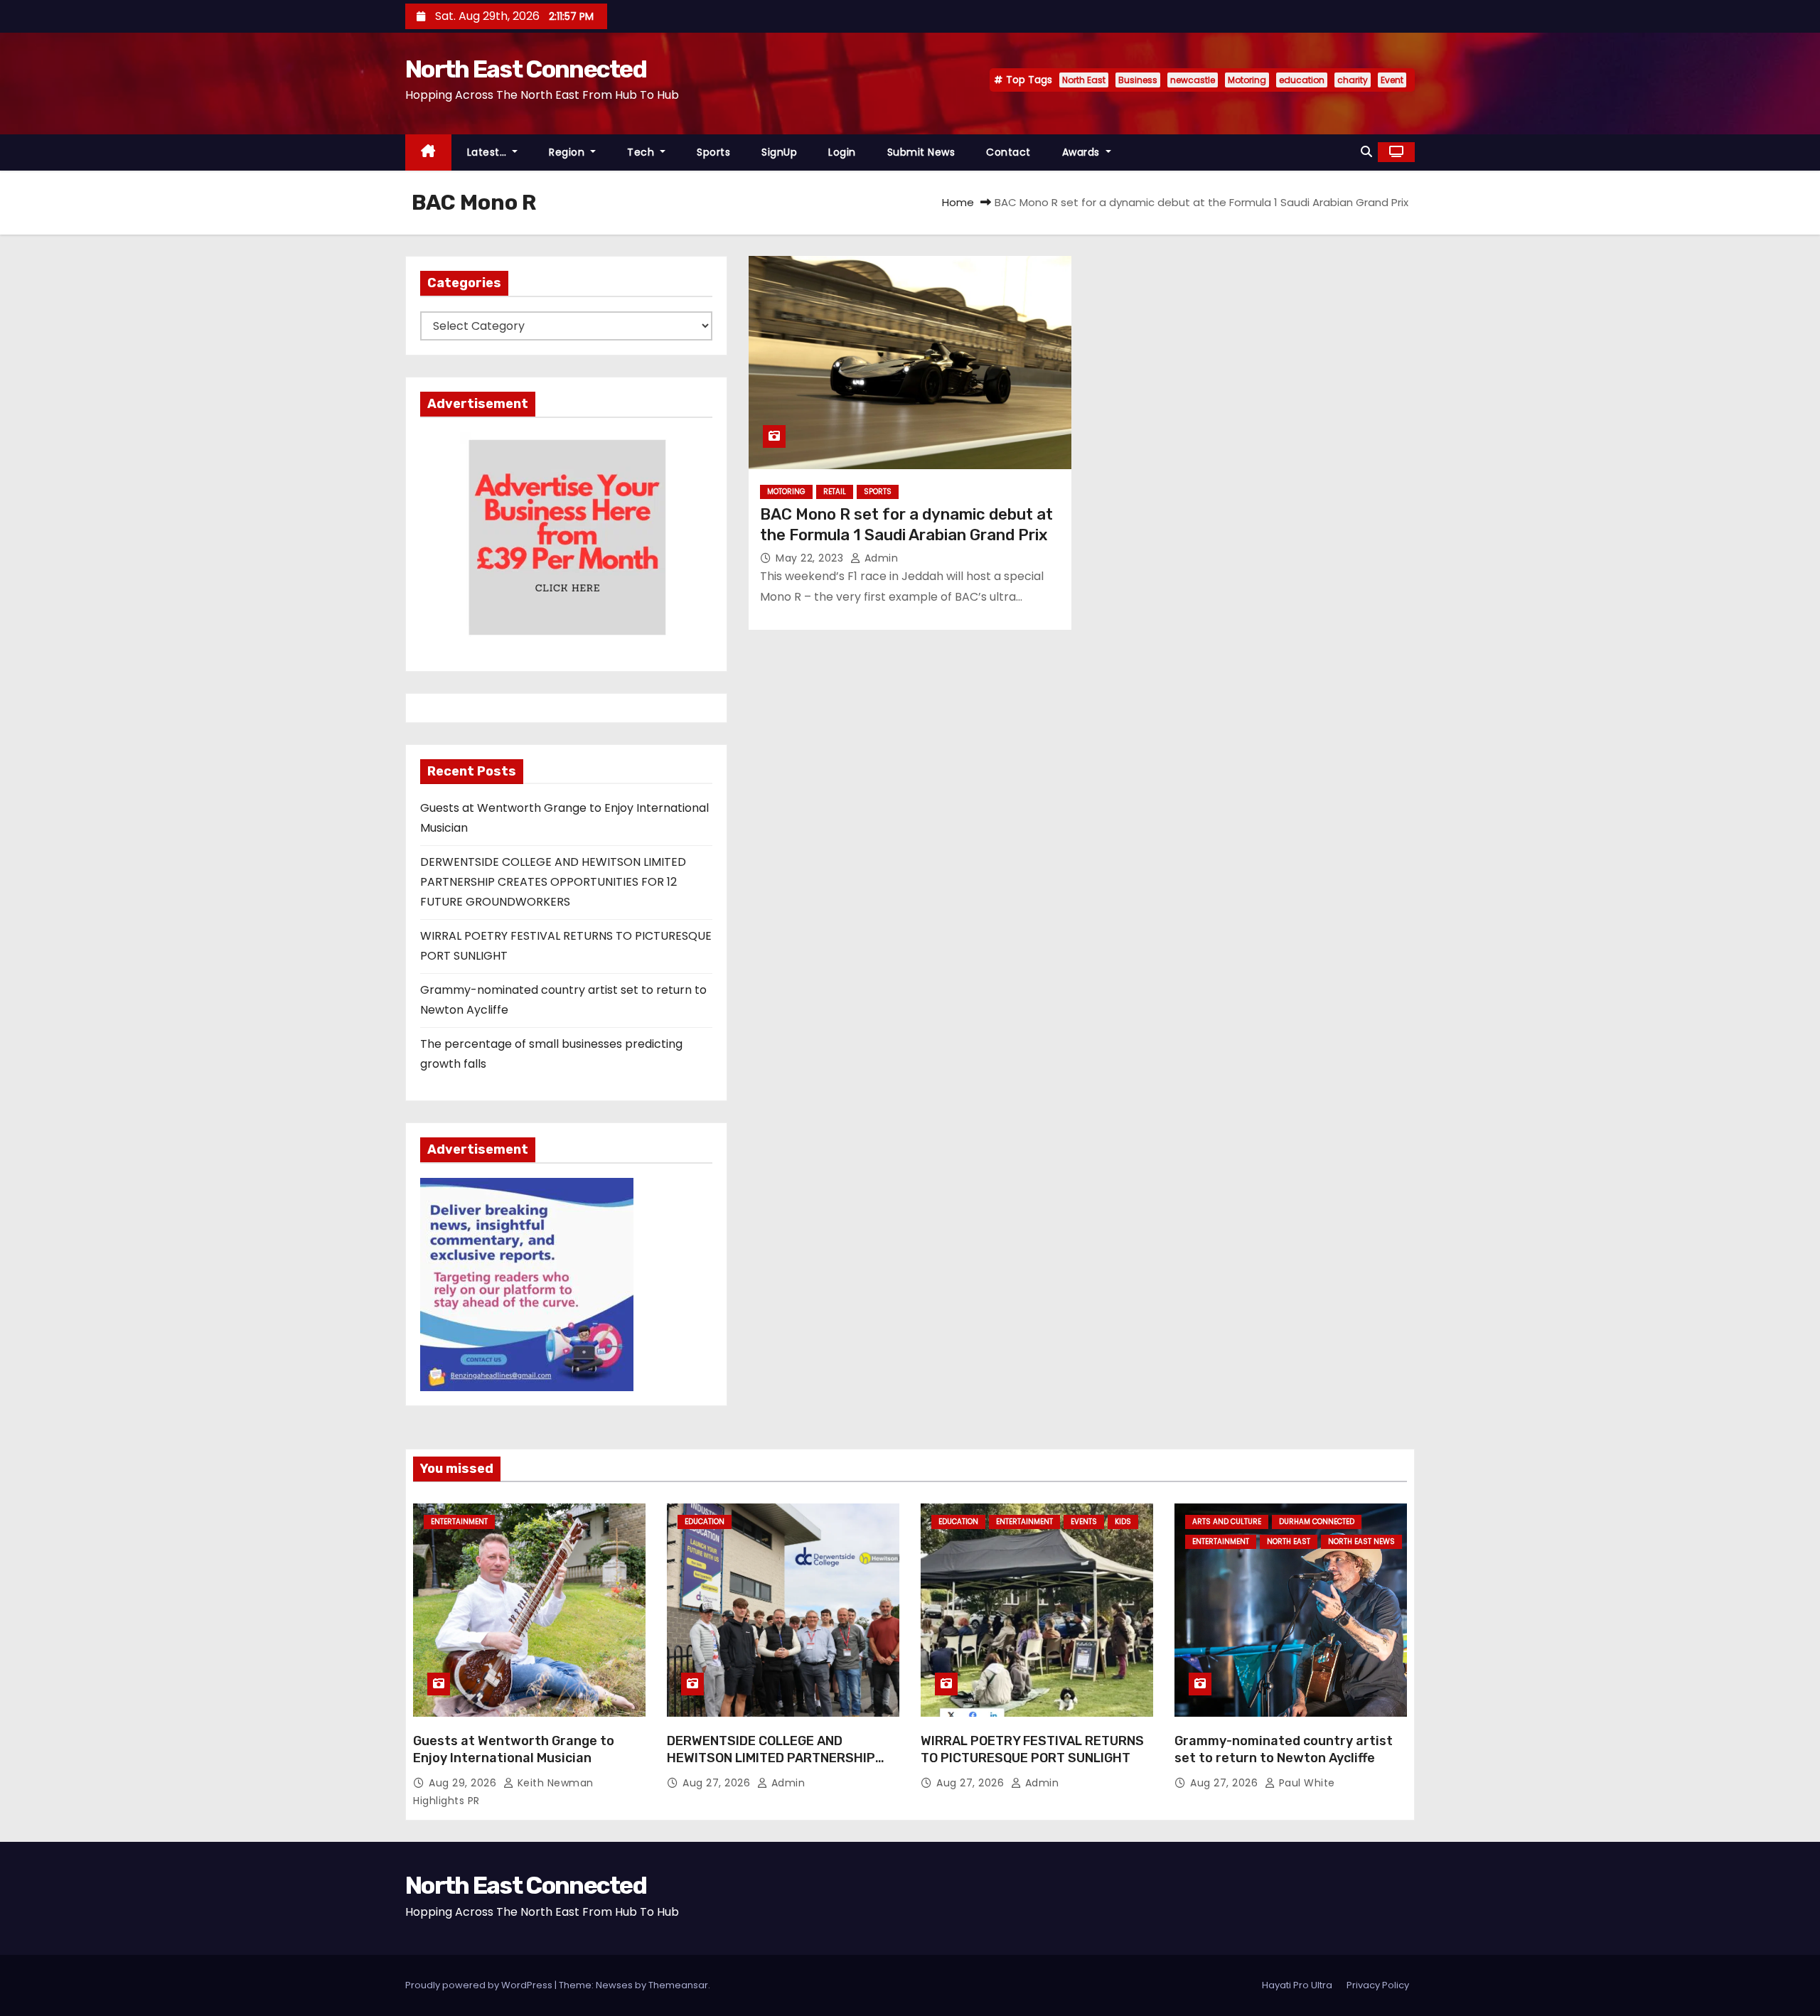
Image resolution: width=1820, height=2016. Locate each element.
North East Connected (526, 69)
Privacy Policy (1378, 1985)
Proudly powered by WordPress (480, 1985)
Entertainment (459, 1522)
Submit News (921, 152)
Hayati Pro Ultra (1297, 1985)
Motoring (1247, 80)
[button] (1366, 152)
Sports (713, 152)
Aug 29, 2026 (464, 1783)
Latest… (488, 152)
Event (1392, 80)
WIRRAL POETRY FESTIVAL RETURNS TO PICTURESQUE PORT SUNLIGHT (1032, 1749)
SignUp (779, 152)
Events (1084, 1522)
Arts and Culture (1227, 1522)
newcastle (1193, 80)
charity (1353, 80)
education (1302, 80)
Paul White (1305, 1783)
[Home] (428, 152)
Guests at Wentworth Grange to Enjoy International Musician (514, 1749)
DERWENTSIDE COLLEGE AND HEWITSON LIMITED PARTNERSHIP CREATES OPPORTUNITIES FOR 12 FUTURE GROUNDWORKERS (553, 882)
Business (1138, 80)
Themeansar (678, 1985)
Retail (835, 492)
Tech (642, 152)
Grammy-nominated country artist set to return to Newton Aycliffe (1284, 1749)
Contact (1008, 152)
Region (568, 152)
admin (879, 558)
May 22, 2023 (811, 558)
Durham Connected (1317, 1522)
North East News (1361, 1542)
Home (958, 202)
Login (842, 152)
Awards (1083, 152)
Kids (1123, 1522)
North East (1084, 80)
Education (705, 1522)
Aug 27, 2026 (718, 1783)
